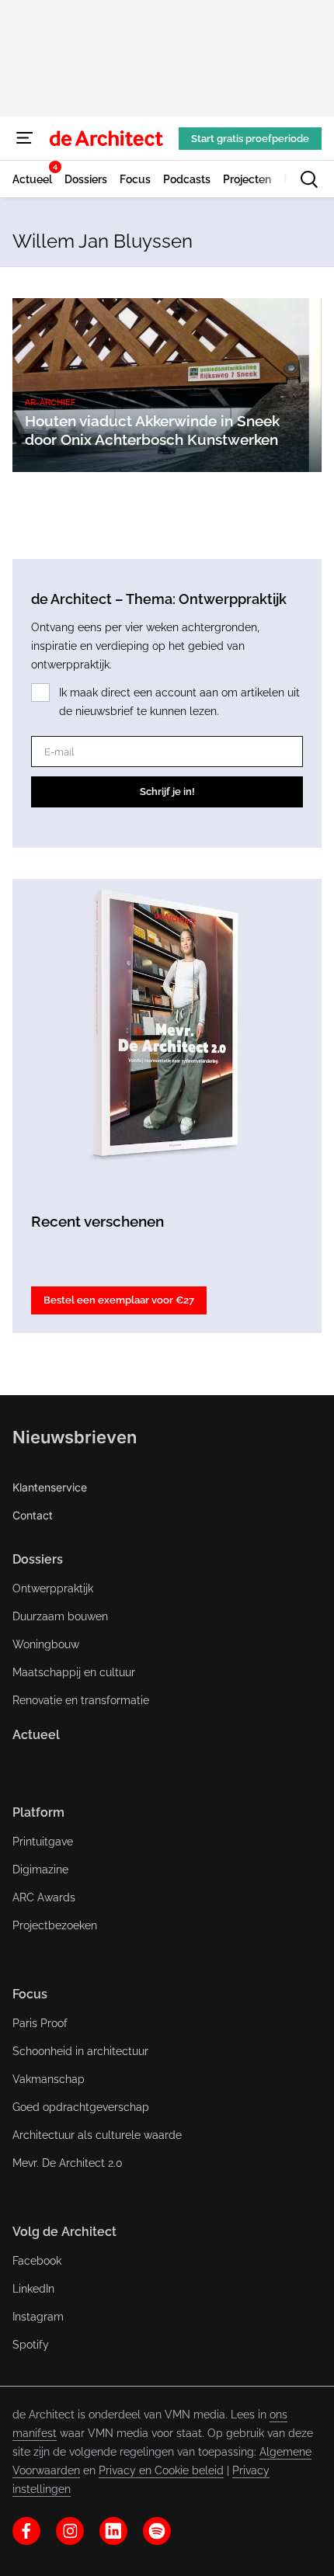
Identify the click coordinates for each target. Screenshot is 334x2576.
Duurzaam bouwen (60, 1616)
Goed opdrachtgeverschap (81, 2107)
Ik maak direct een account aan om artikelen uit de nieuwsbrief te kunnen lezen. (179, 702)
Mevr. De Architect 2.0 (68, 2163)
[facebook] (26, 2531)
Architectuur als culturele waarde (97, 2135)
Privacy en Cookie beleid (161, 2470)
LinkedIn (33, 2289)
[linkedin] (113, 2531)
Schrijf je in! (167, 792)
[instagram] (70, 2531)
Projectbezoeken (55, 1925)
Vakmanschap (49, 2079)
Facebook (37, 2261)
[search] (309, 179)
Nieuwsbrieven (75, 1437)
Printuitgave (43, 1842)
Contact (33, 1515)
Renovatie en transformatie (81, 1700)
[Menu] (25, 138)
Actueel (36, 1735)
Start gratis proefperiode (250, 139)
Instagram (38, 2317)
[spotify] (157, 2531)
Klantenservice (50, 1487)
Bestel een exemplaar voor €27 (119, 1300)
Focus (30, 1994)
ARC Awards (44, 1897)
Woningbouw (46, 1644)
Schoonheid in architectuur (80, 2051)
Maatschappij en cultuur (74, 1672)
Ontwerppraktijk (53, 1588)
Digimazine (40, 1870)
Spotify (31, 2345)
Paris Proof (40, 2023)
